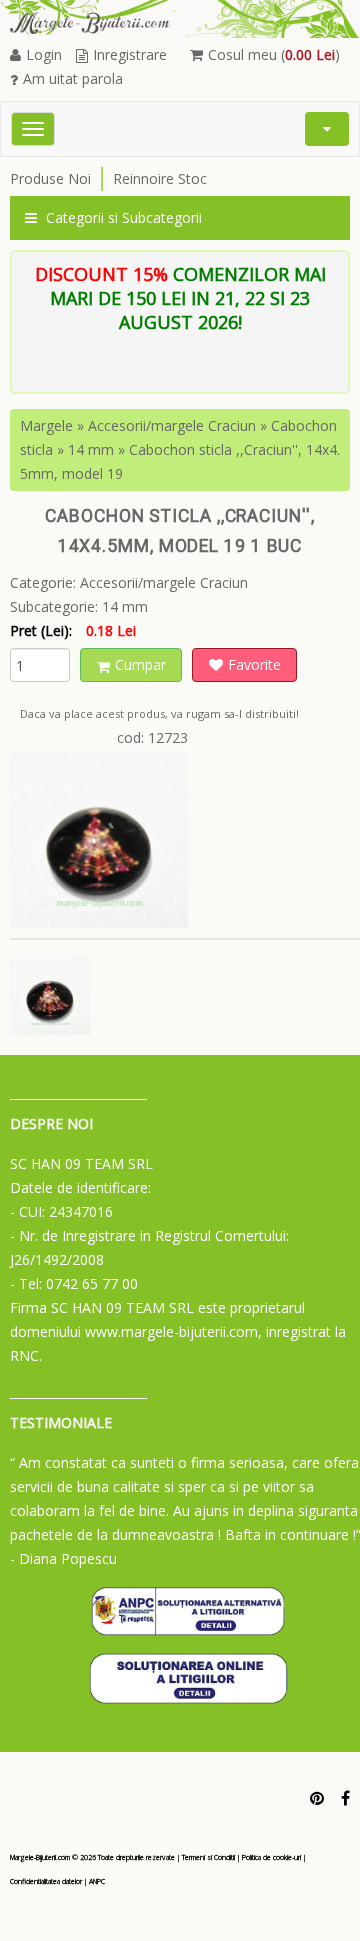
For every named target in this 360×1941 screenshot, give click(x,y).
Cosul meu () (274, 54)
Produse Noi (50, 178)
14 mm (91, 449)
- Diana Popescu (63, 1558)
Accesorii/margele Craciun (172, 425)
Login (44, 54)
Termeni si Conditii (208, 1857)
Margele (46, 425)
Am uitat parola (73, 78)
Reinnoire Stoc (160, 178)
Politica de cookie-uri (271, 1857)
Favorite (254, 664)
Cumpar (140, 664)
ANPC (97, 1881)
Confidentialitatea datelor (46, 1881)
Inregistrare (130, 54)
